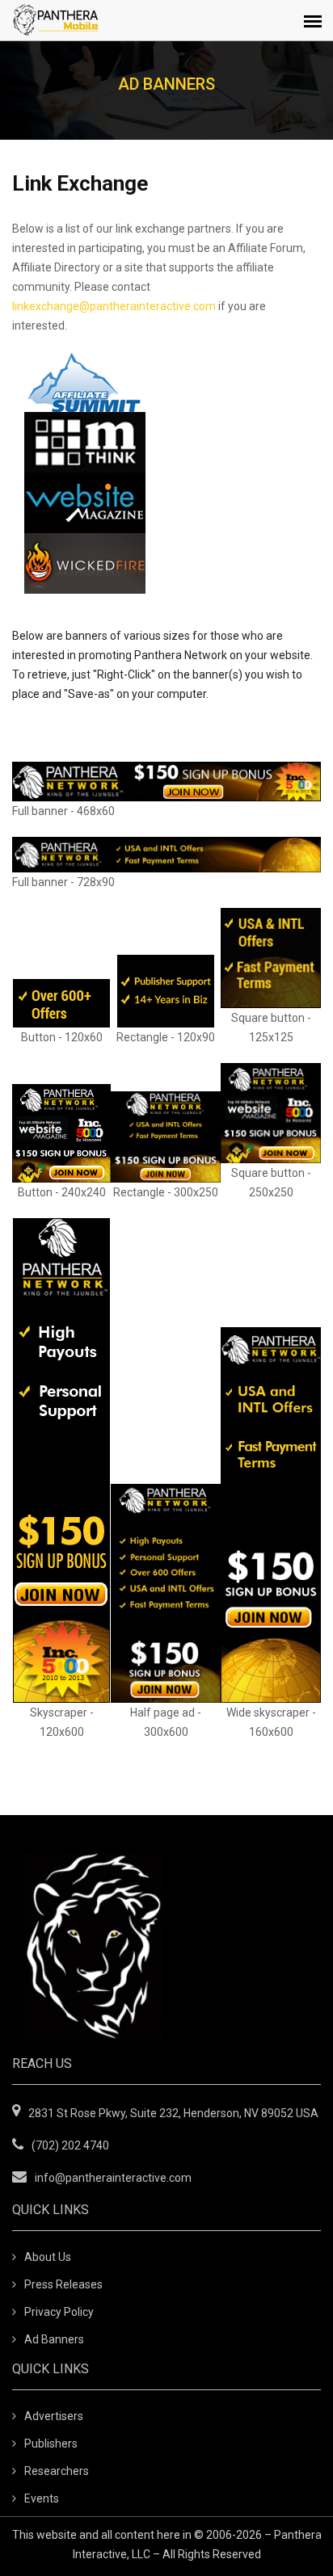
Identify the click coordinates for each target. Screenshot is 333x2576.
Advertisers (54, 2416)
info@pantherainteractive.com (113, 2178)
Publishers (51, 2444)
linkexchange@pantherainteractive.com (114, 306)
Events (42, 2498)
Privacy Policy (59, 2312)
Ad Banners (54, 2339)
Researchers (57, 2471)
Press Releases (63, 2284)
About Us (48, 2257)
